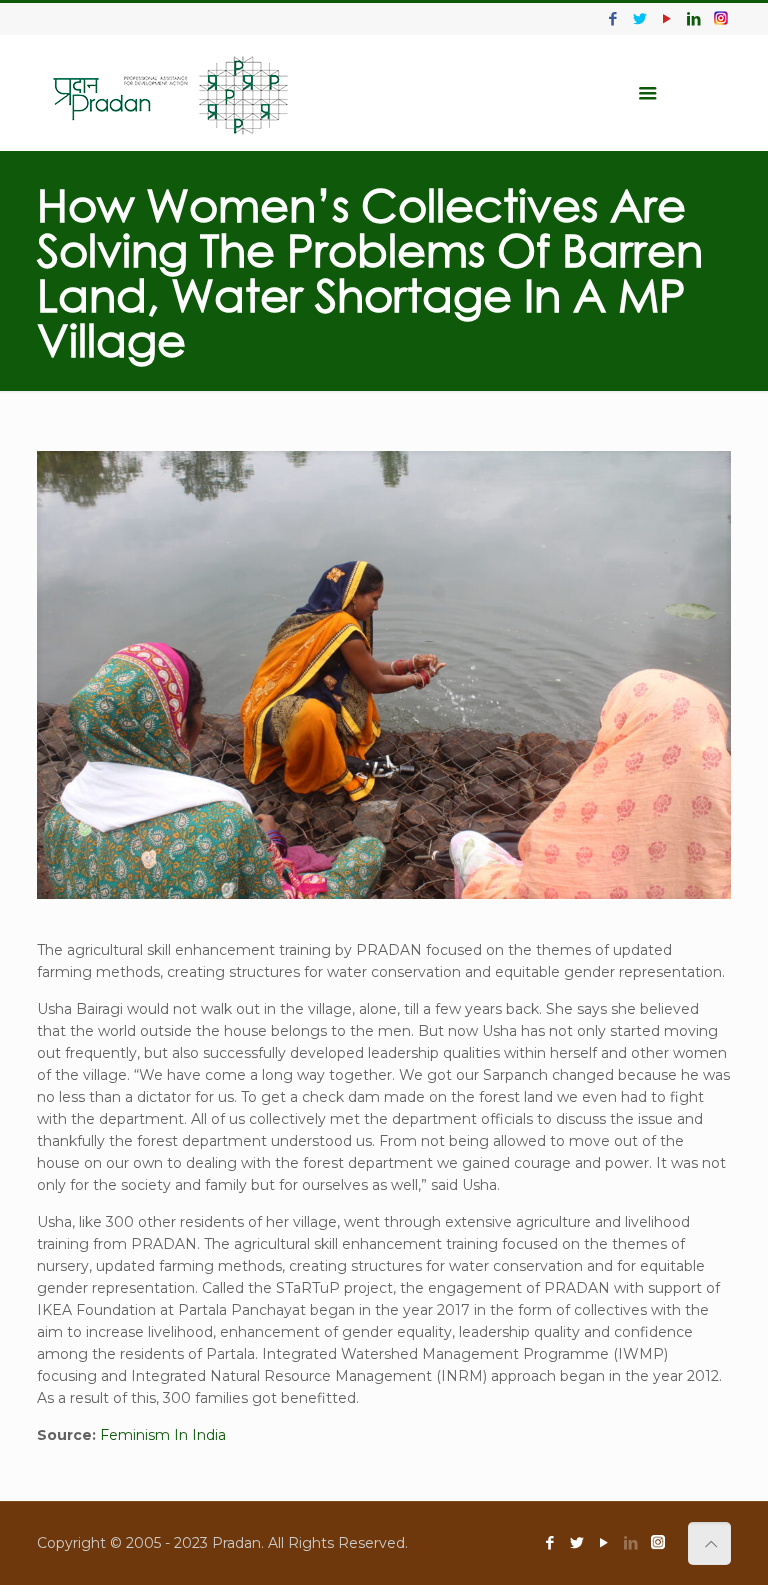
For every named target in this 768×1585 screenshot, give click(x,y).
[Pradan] (171, 93)
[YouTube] (667, 18)
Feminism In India (163, 1435)
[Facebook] (613, 18)
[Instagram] (721, 18)
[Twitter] (640, 18)
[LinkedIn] (694, 18)
